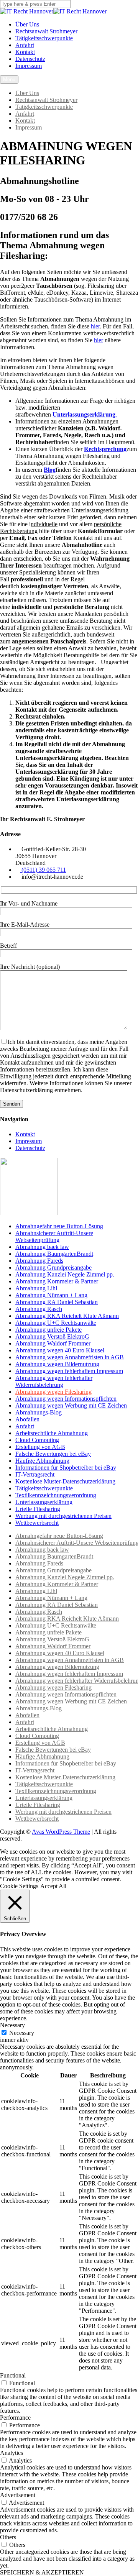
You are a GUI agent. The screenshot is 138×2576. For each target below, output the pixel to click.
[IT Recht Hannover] (27, 11)
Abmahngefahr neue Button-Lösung (59, 1226)
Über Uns (27, 24)
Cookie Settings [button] (19, 1886)
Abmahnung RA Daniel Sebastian (57, 1302)
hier (95, 326)
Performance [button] (15, 2418)
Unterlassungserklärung (44, 1502)
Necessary (22, 2033)
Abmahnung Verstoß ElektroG (52, 1336)
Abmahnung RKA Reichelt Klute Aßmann (67, 1316)
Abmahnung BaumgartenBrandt (54, 1254)
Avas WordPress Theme (61, 1832)
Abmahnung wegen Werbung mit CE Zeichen (71, 1405)
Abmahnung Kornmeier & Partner (57, 1281)
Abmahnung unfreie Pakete (48, 1330)
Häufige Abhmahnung (42, 1461)
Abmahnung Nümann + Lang (51, 1295)
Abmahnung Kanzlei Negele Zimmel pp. (65, 1274)
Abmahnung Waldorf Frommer (53, 1343)
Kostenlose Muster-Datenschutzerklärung (65, 1481)
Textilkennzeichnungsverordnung (56, 1495)
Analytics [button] (11, 2453)
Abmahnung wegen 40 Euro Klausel (60, 1350)
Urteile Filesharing (38, 1509)
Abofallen (27, 1419)
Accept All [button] (53, 1886)
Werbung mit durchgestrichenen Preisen (63, 1516)
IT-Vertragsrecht (35, 1474)
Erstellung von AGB (40, 1447)
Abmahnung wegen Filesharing (53, 1392)
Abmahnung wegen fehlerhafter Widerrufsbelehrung (54, 1381)
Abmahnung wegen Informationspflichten (66, 1399)
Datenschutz (30, 59)
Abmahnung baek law (42, 1247)
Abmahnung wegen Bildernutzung (57, 1364)
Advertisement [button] (18, 2495)
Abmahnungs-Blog (39, 1412)
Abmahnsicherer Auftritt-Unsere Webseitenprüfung (54, 1236)
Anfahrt (25, 45)
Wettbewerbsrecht (37, 1523)
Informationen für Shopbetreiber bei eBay (66, 1468)
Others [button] (8, 2537)
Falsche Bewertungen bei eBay (53, 1454)
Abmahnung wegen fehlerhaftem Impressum (69, 1371)
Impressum (29, 66)
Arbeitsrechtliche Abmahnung (52, 1433)
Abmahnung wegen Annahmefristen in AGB (70, 1357)
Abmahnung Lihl (36, 1288)
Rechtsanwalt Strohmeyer (46, 31)
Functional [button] (13, 2375)
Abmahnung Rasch (39, 1309)
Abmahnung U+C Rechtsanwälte (56, 1323)
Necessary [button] (12, 2025)
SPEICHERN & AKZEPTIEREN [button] (42, 2572)
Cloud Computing (37, 1440)
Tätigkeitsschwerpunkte (44, 38)
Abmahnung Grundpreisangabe (53, 1267)
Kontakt (25, 52)
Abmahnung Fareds (39, 1261)
